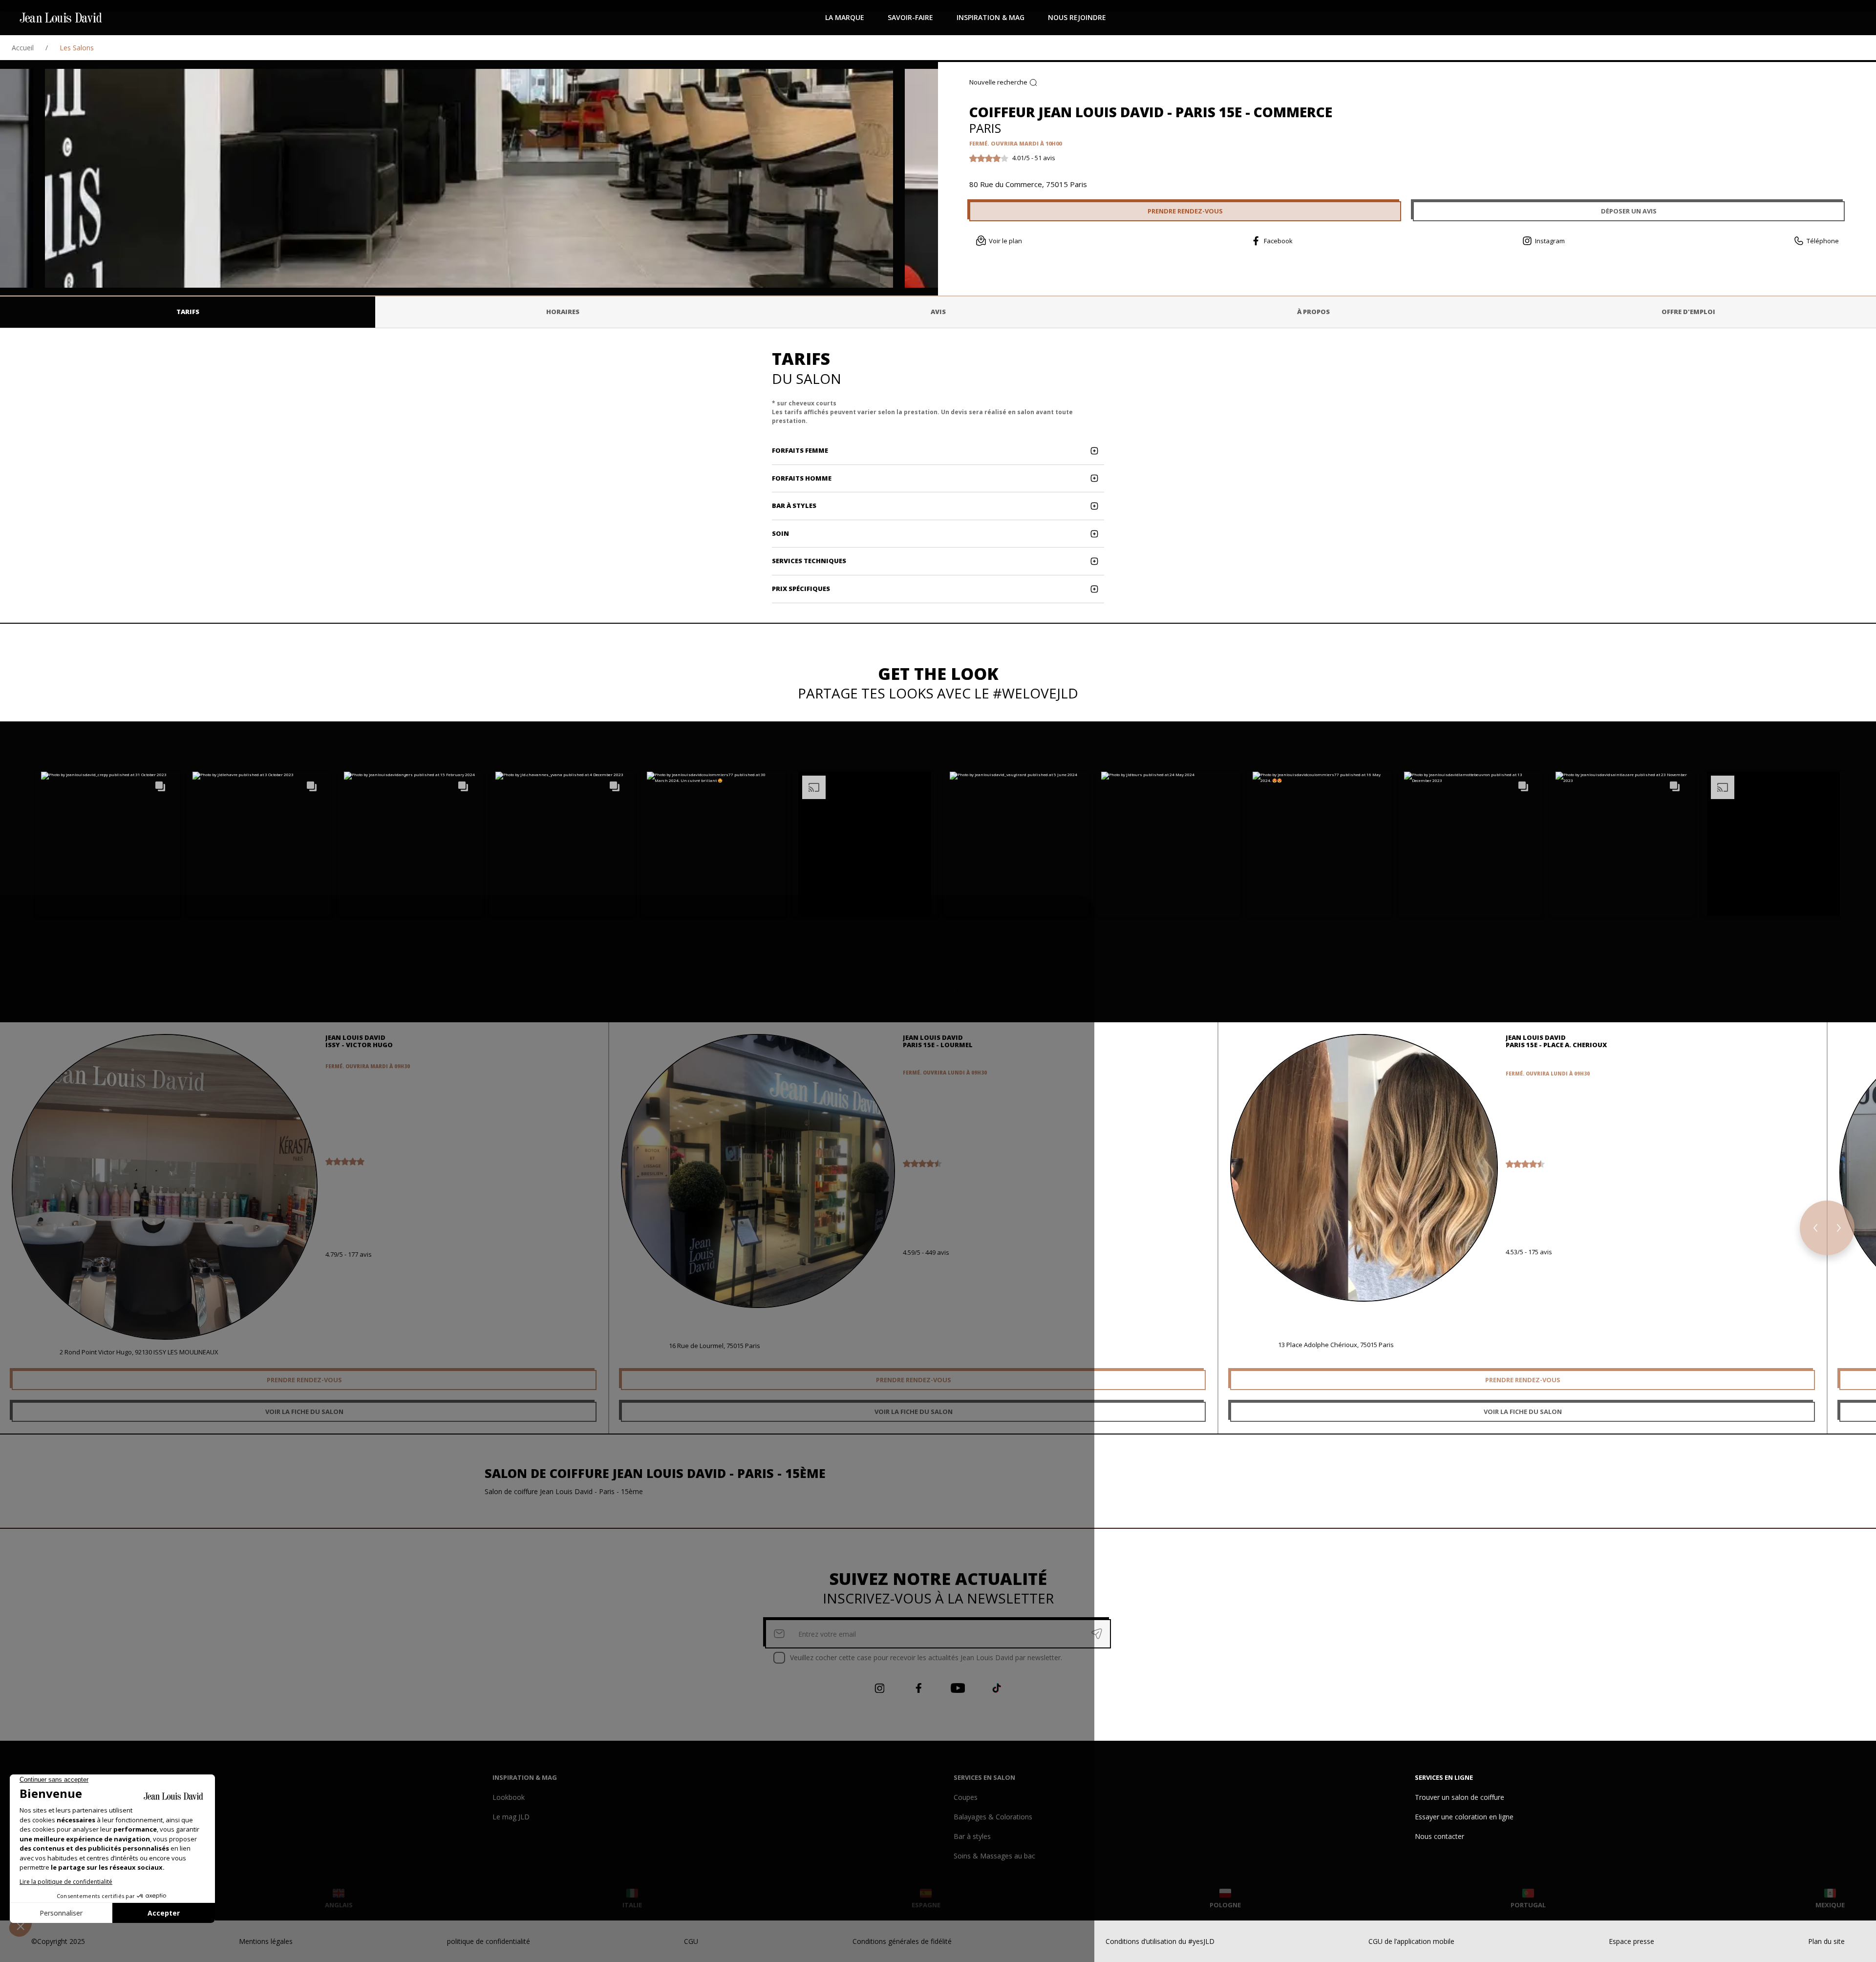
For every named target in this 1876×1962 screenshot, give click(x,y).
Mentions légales (266, 1941)
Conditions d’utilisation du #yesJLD (1160, 1941)
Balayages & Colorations (993, 1817)
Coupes (966, 1797)
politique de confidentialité (489, 1941)
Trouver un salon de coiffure (1460, 1797)
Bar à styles (972, 1836)
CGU (691, 1941)
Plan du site (1826, 1941)
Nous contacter (1439, 1836)
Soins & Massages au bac (994, 1856)
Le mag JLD (511, 1817)
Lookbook (509, 1797)
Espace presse (1631, 1941)
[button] (108, 844)
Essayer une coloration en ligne (1464, 1817)
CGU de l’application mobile (1411, 1941)
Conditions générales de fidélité (902, 1941)
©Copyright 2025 (58, 1941)
